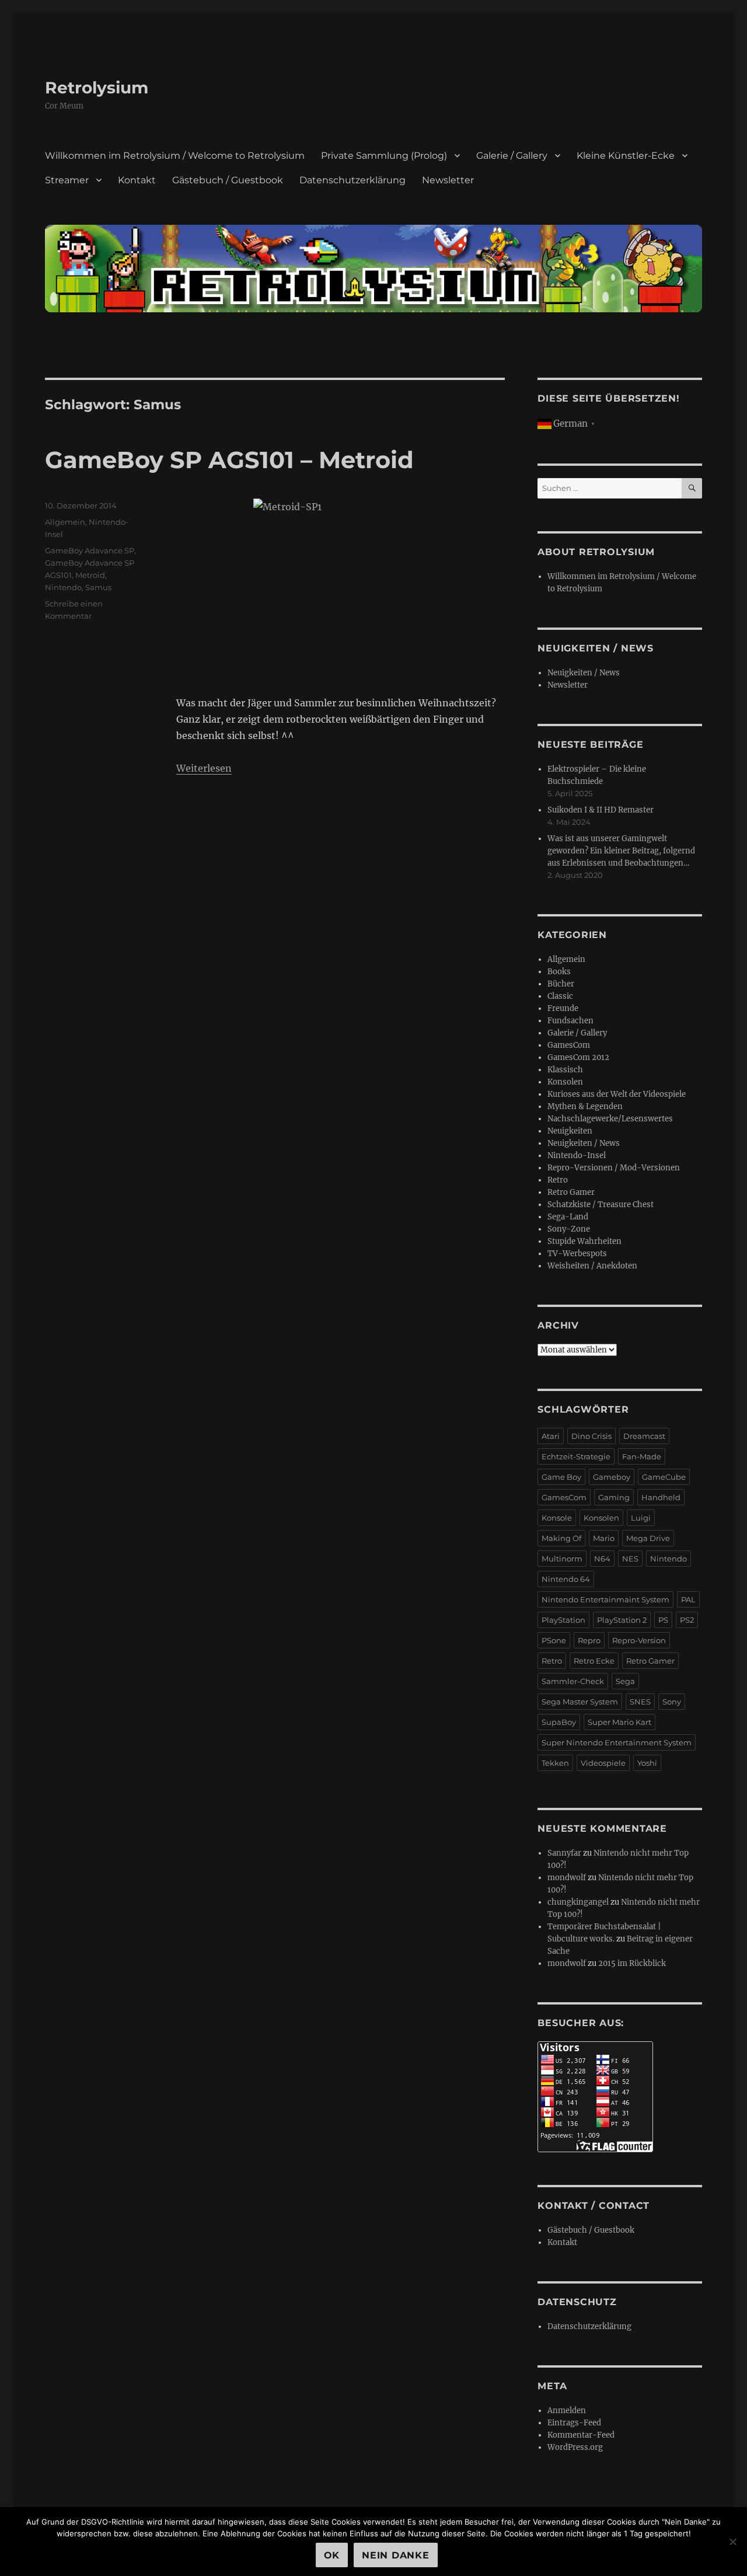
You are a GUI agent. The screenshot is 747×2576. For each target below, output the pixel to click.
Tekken (555, 1763)
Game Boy (561, 1477)
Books (559, 972)
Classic (560, 996)
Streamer (67, 180)
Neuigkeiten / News (584, 673)
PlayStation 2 (622, 1620)
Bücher (561, 984)
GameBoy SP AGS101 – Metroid (229, 460)
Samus (98, 587)
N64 (602, 1559)
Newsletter (448, 180)
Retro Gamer (571, 1192)
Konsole (557, 1518)
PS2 (687, 1620)
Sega (625, 1681)
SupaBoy (559, 1722)
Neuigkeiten (570, 1131)
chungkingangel (578, 1902)
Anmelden (567, 2411)
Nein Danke (396, 2555)
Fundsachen (570, 1021)
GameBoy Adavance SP (90, 550)
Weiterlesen (204, 768)
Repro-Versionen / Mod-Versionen (614, 1168)
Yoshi (647, 1763)
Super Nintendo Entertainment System (617, 1742)
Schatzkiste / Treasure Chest (601, 1205)
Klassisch (565, 1070)
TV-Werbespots (577, 1254)
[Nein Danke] (732, 2542)
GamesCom (569, 1045)
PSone (554, 1640)
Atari (551, 1436)
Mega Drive (648, 1538)
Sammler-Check (573, 1681)
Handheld (661, 1497)
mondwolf (567, 1878)
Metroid (90, 575)
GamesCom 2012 (578, 1057)
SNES (640, 1702)
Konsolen (565, 1082)
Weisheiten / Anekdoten (592, 1266)
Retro (558, 1180)
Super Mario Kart (619, 1722)
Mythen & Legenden (585, 1106)
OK (332, 2555)
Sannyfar (564, 1853)
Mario (604, 1538)
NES (630, 1559)
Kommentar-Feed (581, 2435)
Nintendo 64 (566, 1579)
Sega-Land (568, 1217)
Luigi (641, 1518)
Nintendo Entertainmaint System (605, 1599)
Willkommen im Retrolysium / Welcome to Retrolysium (175, 156)
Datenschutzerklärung (352, 180)
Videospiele (603, 1763)
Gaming (614, 1497)
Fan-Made (642, 1456)
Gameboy (612, 1477)
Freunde (563, 1008)
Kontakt (137, 180)
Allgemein (65, 522)
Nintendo (63, 587)
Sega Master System (580, 1702)
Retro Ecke (594, 1661)
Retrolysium (97, 88)
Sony (672, 1702)
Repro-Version (639, 1640)
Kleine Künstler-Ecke (626, 156)
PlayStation (563, 1620)
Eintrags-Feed (574, 2423)
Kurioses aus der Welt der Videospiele (617, 1094)
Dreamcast (644, 1436)
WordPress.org (575, 2447)
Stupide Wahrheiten (584, 1241)
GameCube (664, 1477)
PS (663, 1620)
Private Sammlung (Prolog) (384, 156)
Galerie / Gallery (512, 156)
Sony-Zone (569, 1229)
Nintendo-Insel (577, 1155)
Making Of (561, 1538)
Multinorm (562, 1559)
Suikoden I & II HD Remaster (601, 810)
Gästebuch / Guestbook (228, 180)
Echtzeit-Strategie (576, 1456)
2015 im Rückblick (632, 1963)
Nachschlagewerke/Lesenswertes (610, 1119)
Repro (589, 1640)
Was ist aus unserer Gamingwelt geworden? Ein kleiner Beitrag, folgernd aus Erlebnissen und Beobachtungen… (621, 851)
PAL (688, 1599)
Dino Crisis (591, 1436)
